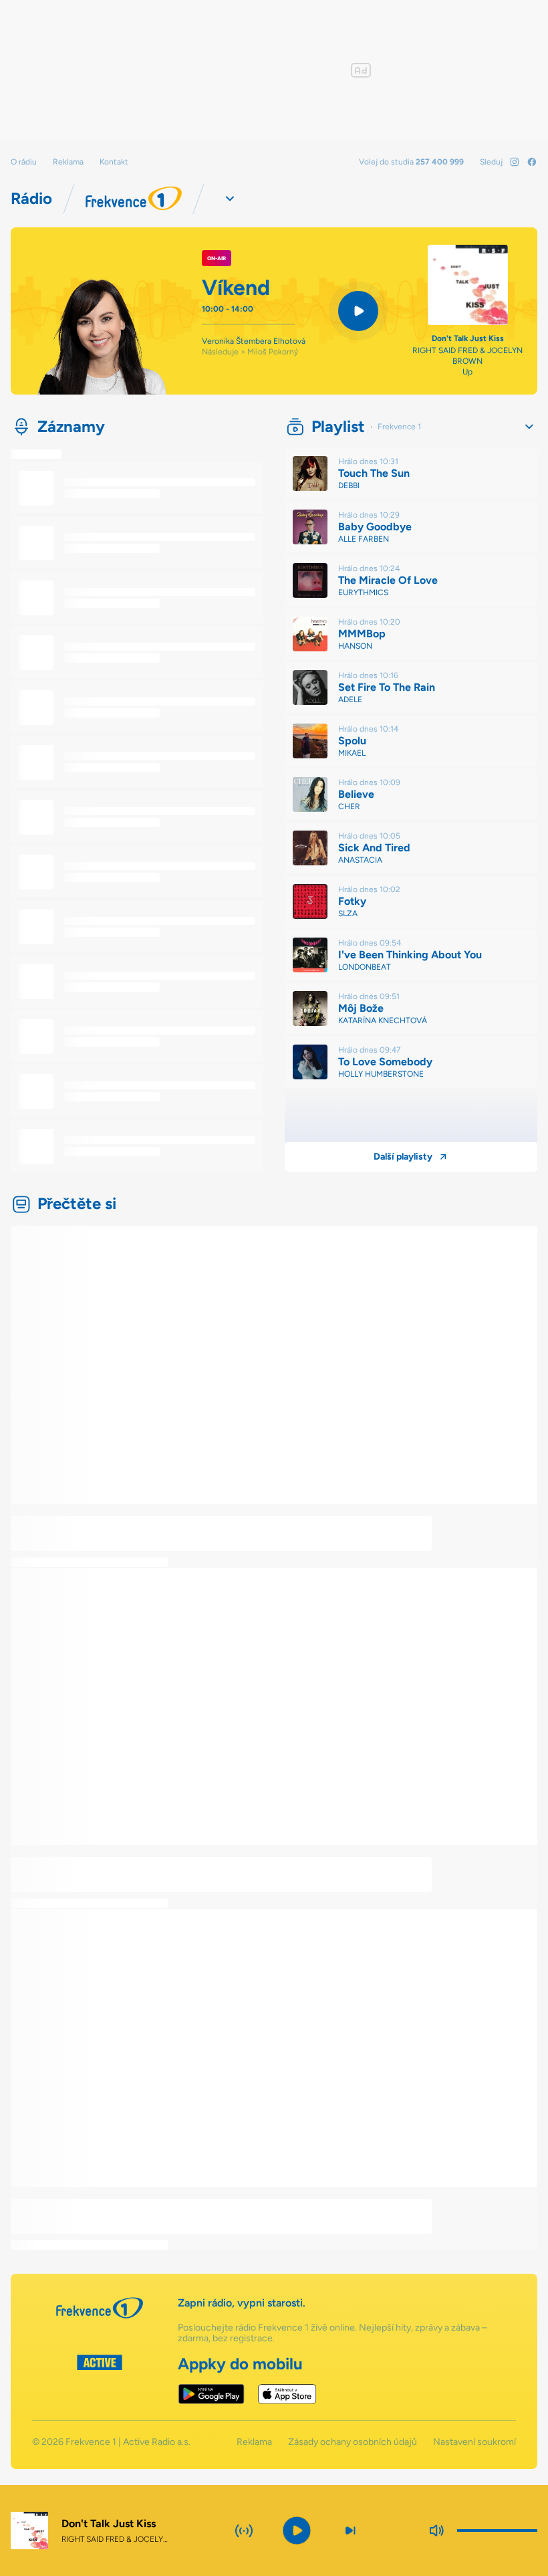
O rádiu (24, 162)
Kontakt (114, 162)
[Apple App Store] (287, 2394)
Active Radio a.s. (157, 2442)
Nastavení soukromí (474, 2442)
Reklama (68, 162)
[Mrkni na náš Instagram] (515, 162)
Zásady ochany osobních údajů (353, 2442)
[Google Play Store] (212, 2394)
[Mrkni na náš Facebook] (532, 162)
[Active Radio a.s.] (100, 2379)
